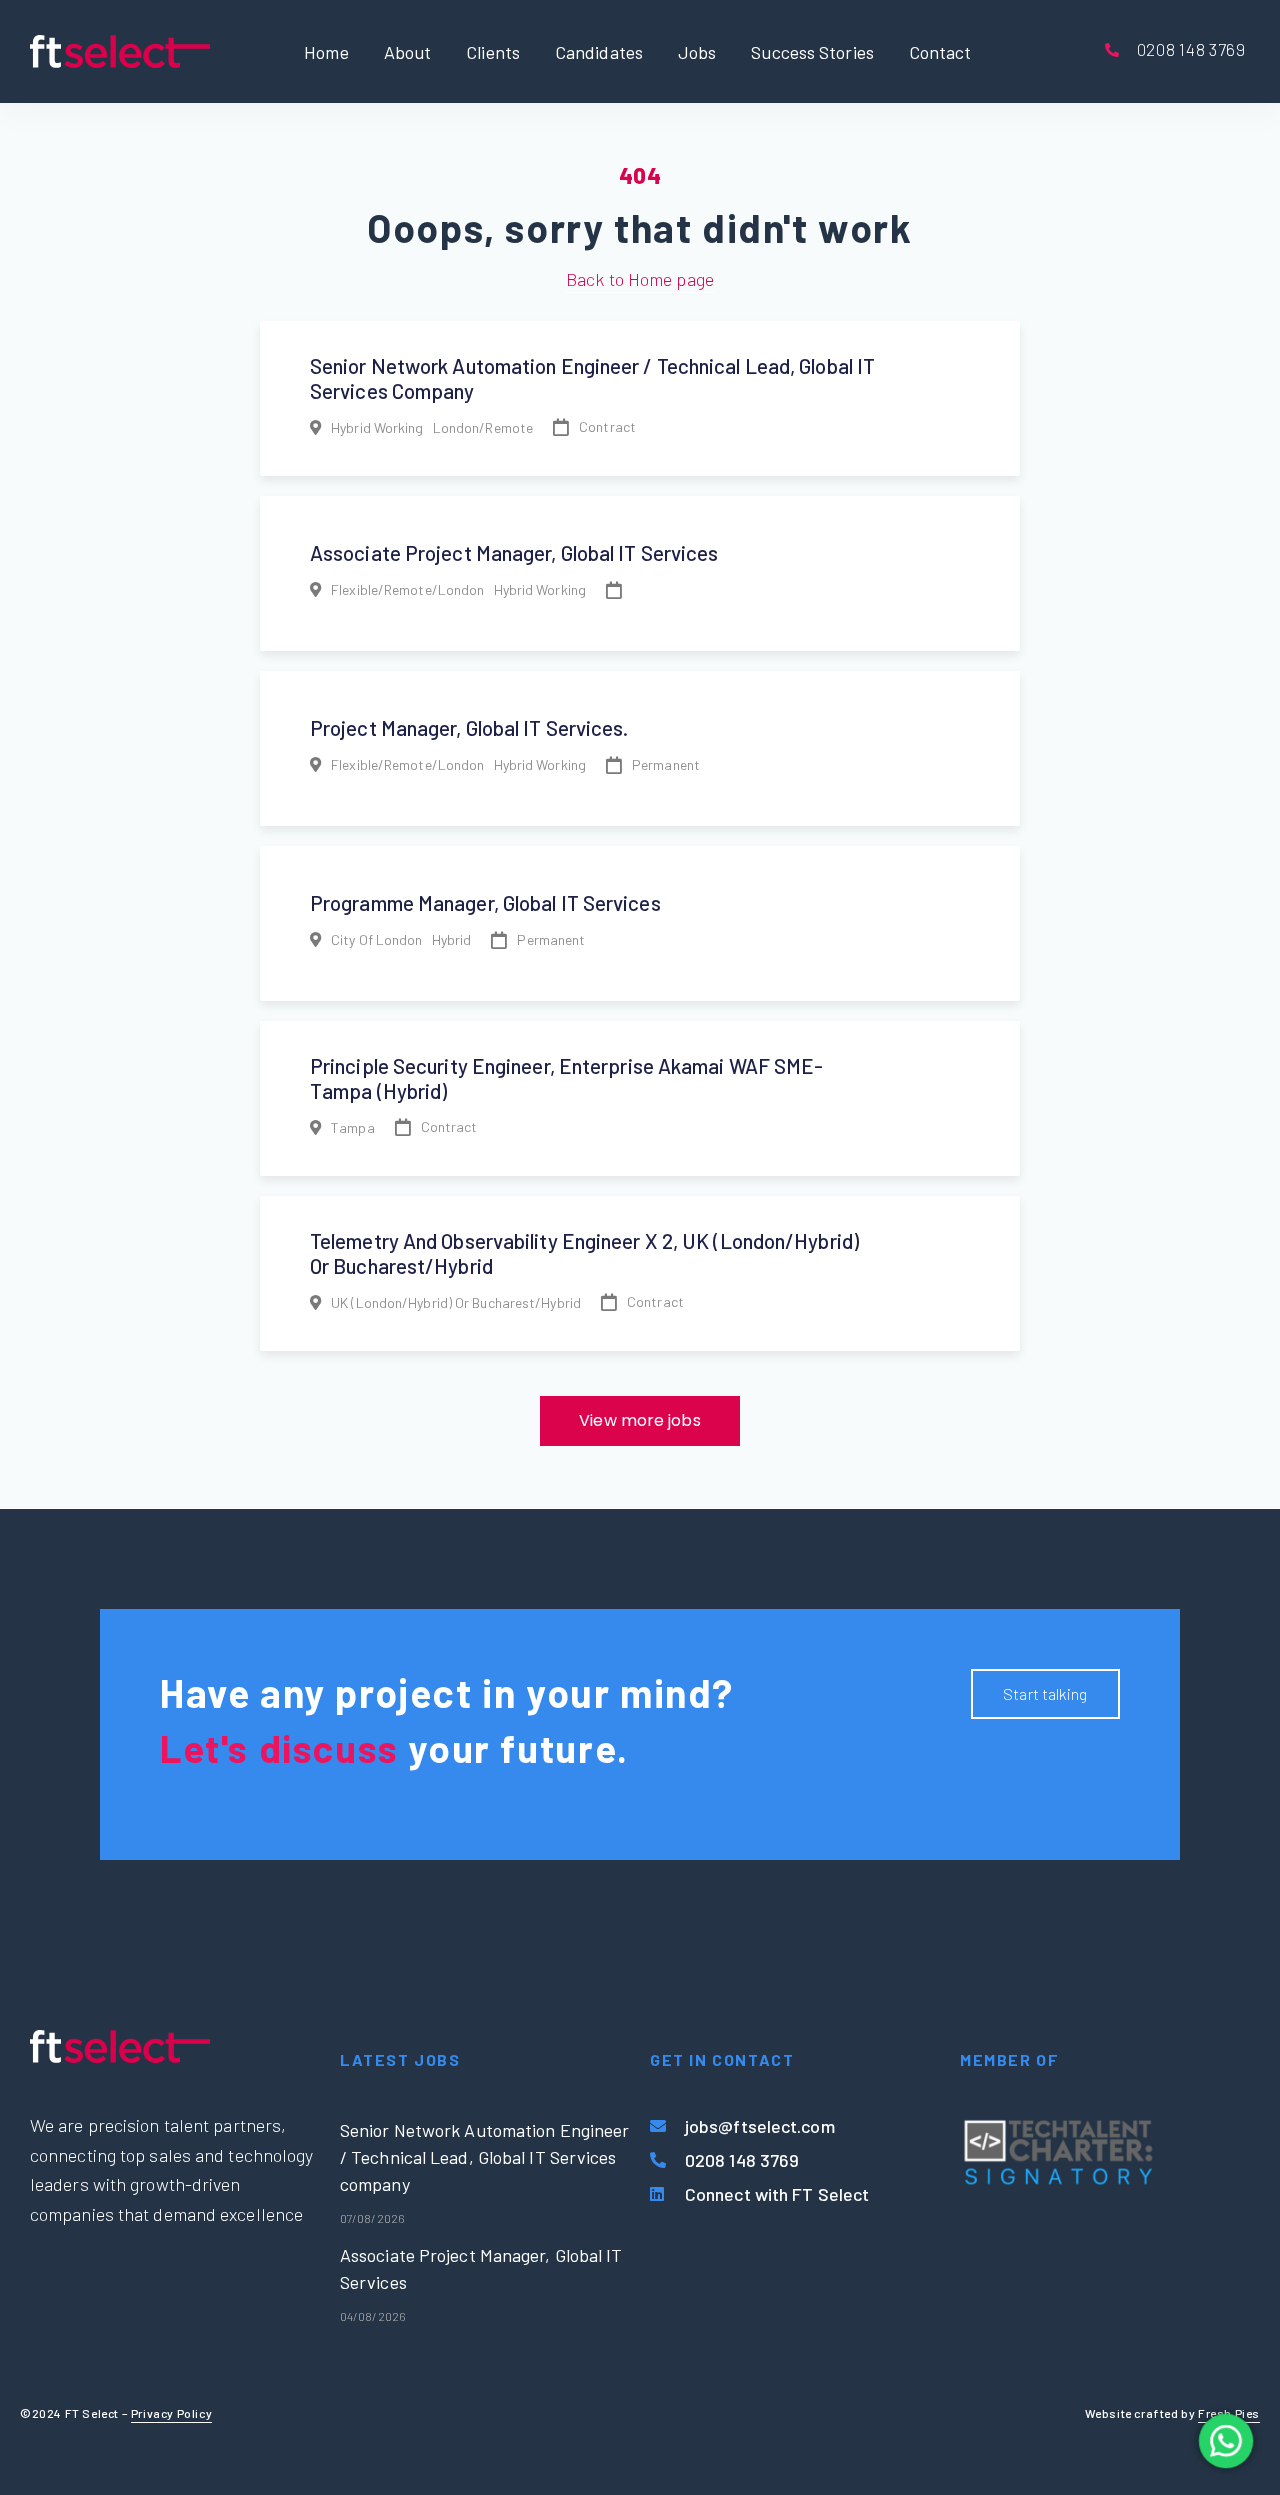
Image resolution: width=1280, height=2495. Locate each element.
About (408, 51)
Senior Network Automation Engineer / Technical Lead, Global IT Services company (484, 2157)
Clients (493, 51)
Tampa (353, 1127)
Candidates (599, 51)
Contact (940, 51)
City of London (376, 939)
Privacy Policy (171, 2413)
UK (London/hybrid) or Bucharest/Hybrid (456, 1302)
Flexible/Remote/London (407, 589)
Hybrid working (377, 427)
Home (326, 51)
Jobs (697, 51)
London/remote (483, 427)
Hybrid (452, 939)
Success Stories (812, 51)
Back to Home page (640, 279)
